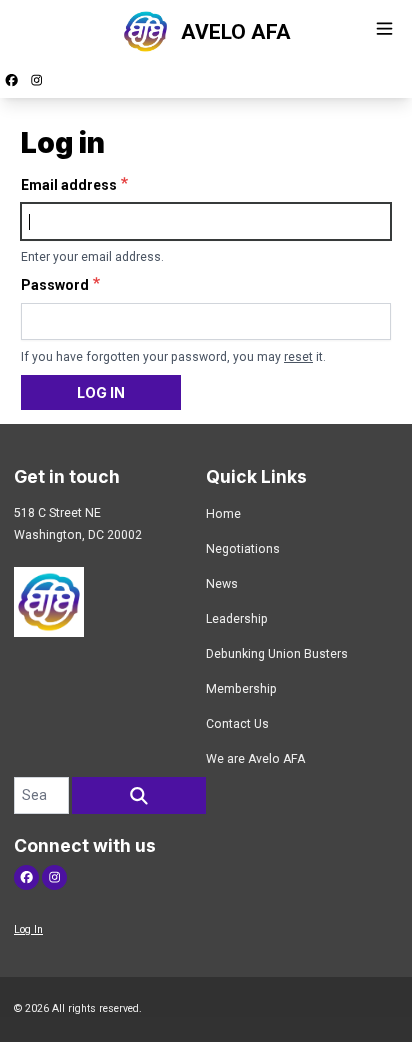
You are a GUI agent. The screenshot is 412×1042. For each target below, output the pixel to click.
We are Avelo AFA (255, 759)
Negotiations (243, 549)
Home (223, 514)
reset (298, 357)
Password (55, 285)
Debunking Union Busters (277, 654)
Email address (69, 185)
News (222, 584)
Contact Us (237, 724)
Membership (241, 689)
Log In (28, 929)
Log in (101, 392)
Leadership (237, 619)
